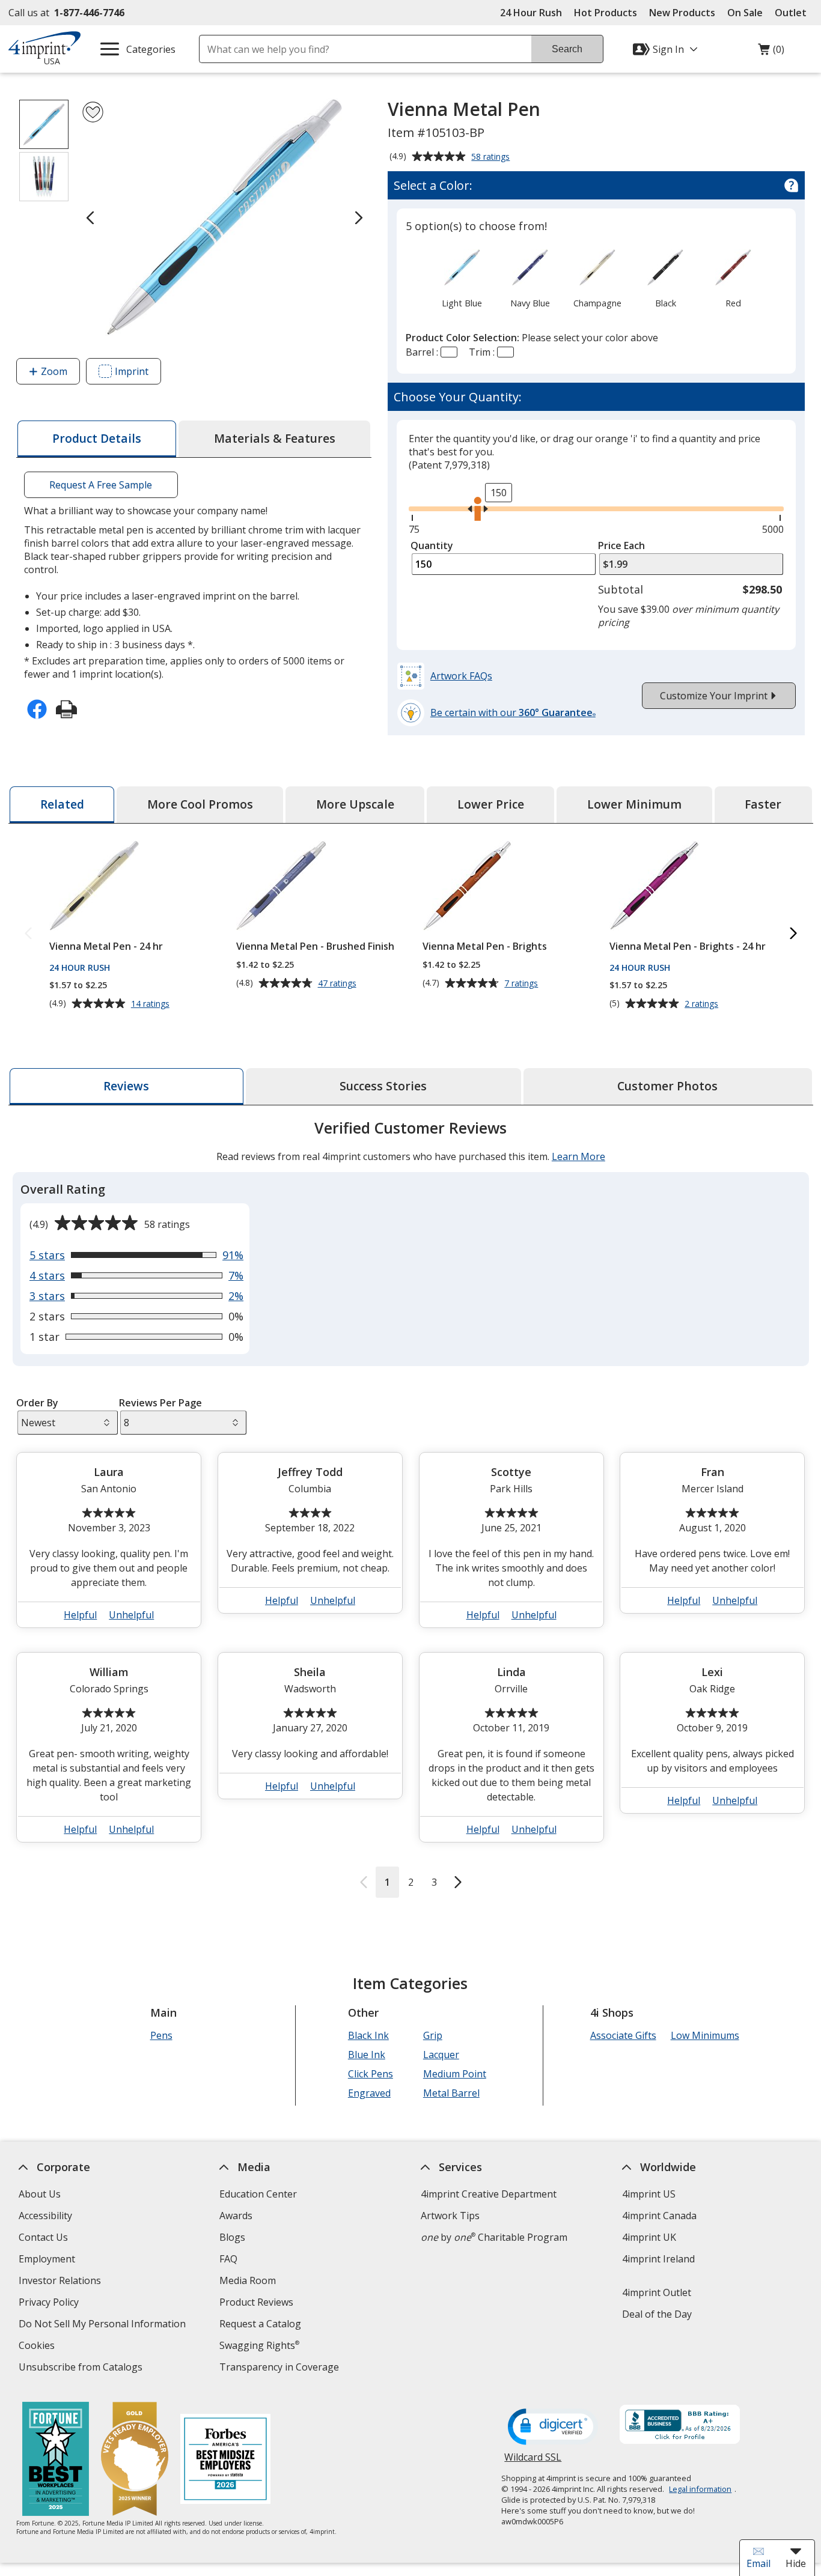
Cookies (38, 2347)
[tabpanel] (411, 1508)
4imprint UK (649, 2237)
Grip (432, 2035)
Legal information (700, 2489)
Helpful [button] (80, 1615)
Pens (161, 2035)
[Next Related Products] (793, 934)
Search (567, 49)
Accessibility (45, 2216)
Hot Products (606, 13)
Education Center (258, 2194)
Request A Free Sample (101, 485)
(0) (771, 52)
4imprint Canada (659, 2216)
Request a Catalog (260, 2324)
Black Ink (368, 2035)
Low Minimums (704, 2035)
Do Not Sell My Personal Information (103, 2325)
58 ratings (492, 157)
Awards (236, 2216)
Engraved (369, 2093)
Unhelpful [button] (131, 1615)
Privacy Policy (50, 2304)
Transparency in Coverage (281, 2368)
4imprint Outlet (656, 2292)
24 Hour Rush (531, 13)
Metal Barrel (451, 2093)
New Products (682, 13)
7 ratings (523, 983)
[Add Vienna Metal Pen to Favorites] (93, 112)
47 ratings (338, 983)
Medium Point (454, 2074)
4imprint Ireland (658, 2259)
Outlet (794, 13)
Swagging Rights (259, 2345)
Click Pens (370, 2074)
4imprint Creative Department (489, 2194)
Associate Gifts (623, 2035)
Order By (37, 1403)
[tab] (97, 439)
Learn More (578, 1156)
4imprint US (648, 2194)
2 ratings (703, 1004)
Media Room (248, 2280)
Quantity (432, 545)
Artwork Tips (450, 2216)
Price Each (621, 545)
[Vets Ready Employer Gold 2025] (135, 2460)
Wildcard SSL (533, 2462)
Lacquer (441, 2055)
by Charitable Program (494, 2237)
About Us (39, 2194)
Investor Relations (61, 2282)
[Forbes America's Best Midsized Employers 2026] (225, 2460)
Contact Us (43, 2237)
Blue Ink (366, 2055)
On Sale (745, 13)
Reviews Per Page (160, 1403)
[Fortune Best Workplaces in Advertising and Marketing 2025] (56, 2460)
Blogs (232, 2237)
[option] (462, 278)
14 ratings (151, 1004)
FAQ (228, 2259)
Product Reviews (256, 2302)
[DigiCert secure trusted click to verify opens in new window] (553, 2428)
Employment (46, 2259)
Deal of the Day (656, 2314)
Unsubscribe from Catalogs (81, 2368)
